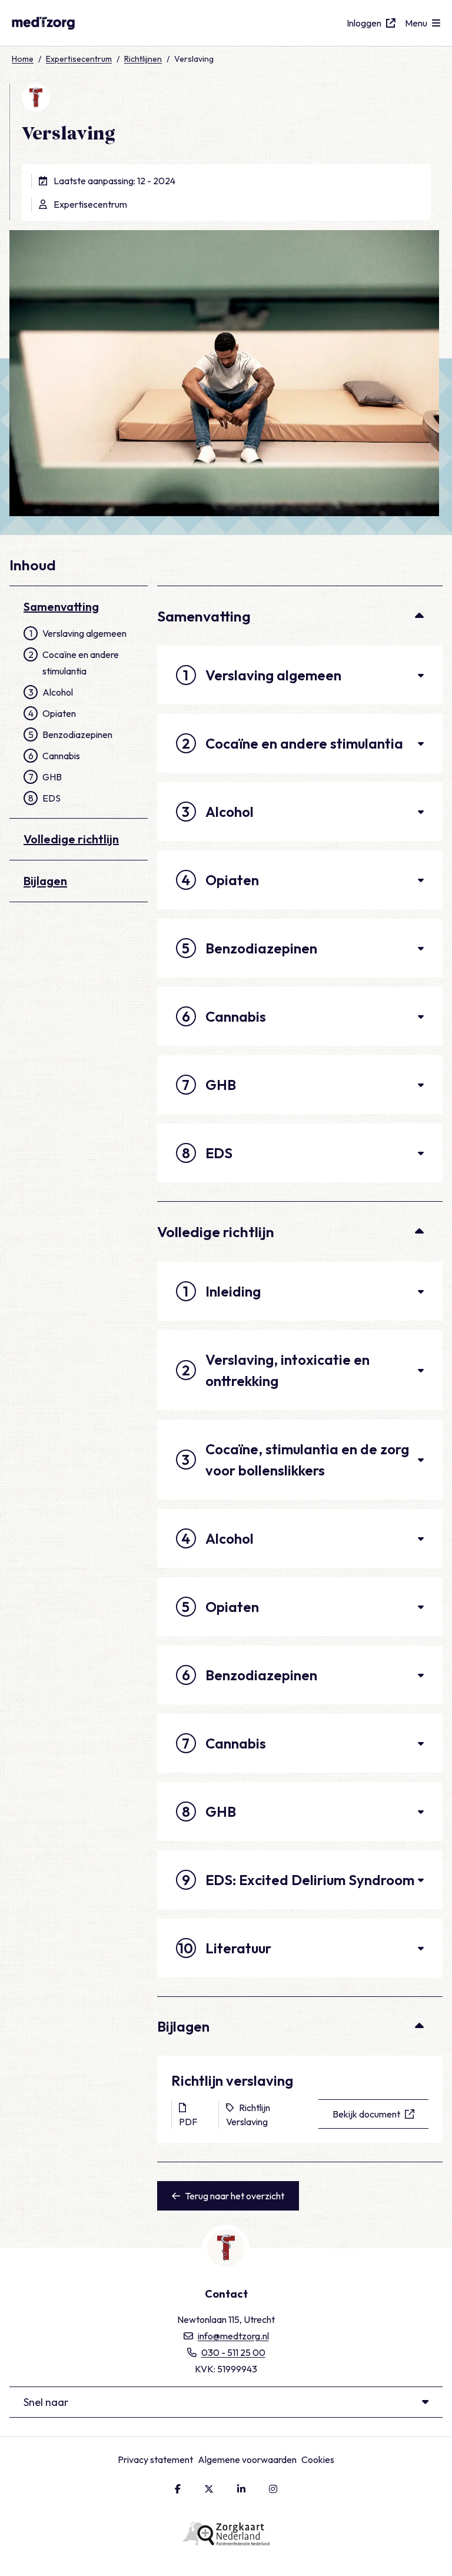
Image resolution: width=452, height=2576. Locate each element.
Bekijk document (366, 2114)
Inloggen (364, 23)
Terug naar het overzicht (235, 2196)
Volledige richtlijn (71, 839)
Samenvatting (61, 606)
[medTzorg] (65, 23)
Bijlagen (45, 881)
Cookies (318, 2459)
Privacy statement (155, 2459)
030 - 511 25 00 (233, 2352)
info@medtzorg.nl (233, 2336)
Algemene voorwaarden (247, 2459)
